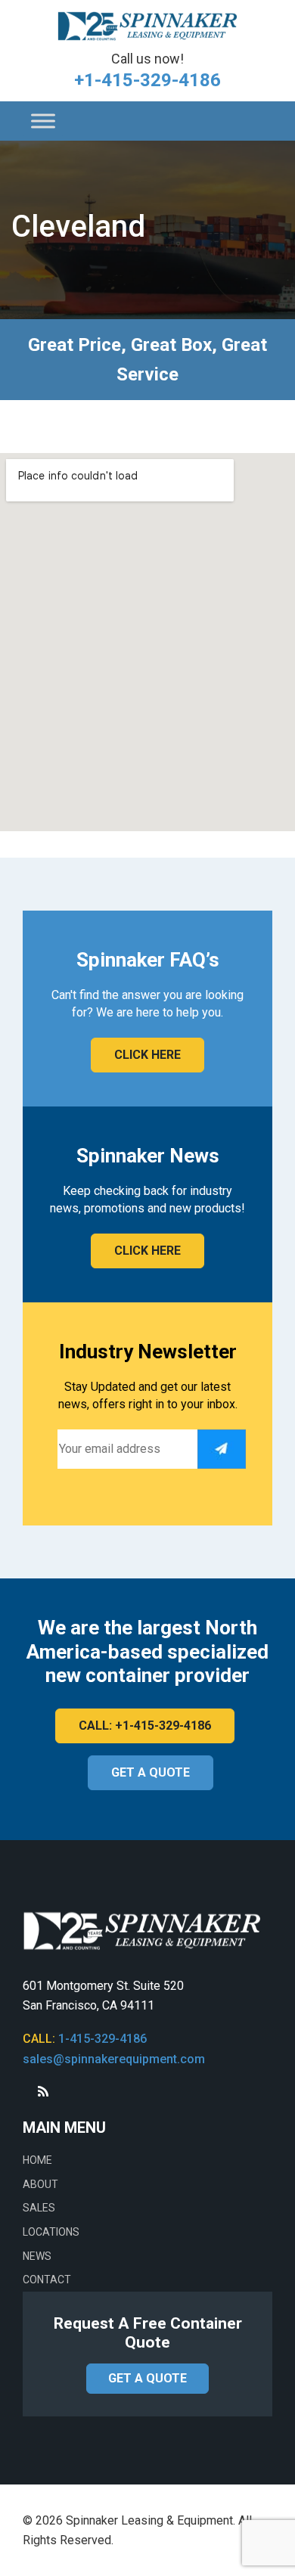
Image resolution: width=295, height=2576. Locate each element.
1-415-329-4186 (102, 2039)
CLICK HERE (147, 1055)
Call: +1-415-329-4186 (145, 1726)
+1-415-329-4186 (147, 80)
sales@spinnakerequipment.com (114, 2059)
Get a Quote (151, 1772)
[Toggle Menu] (43, 121)
